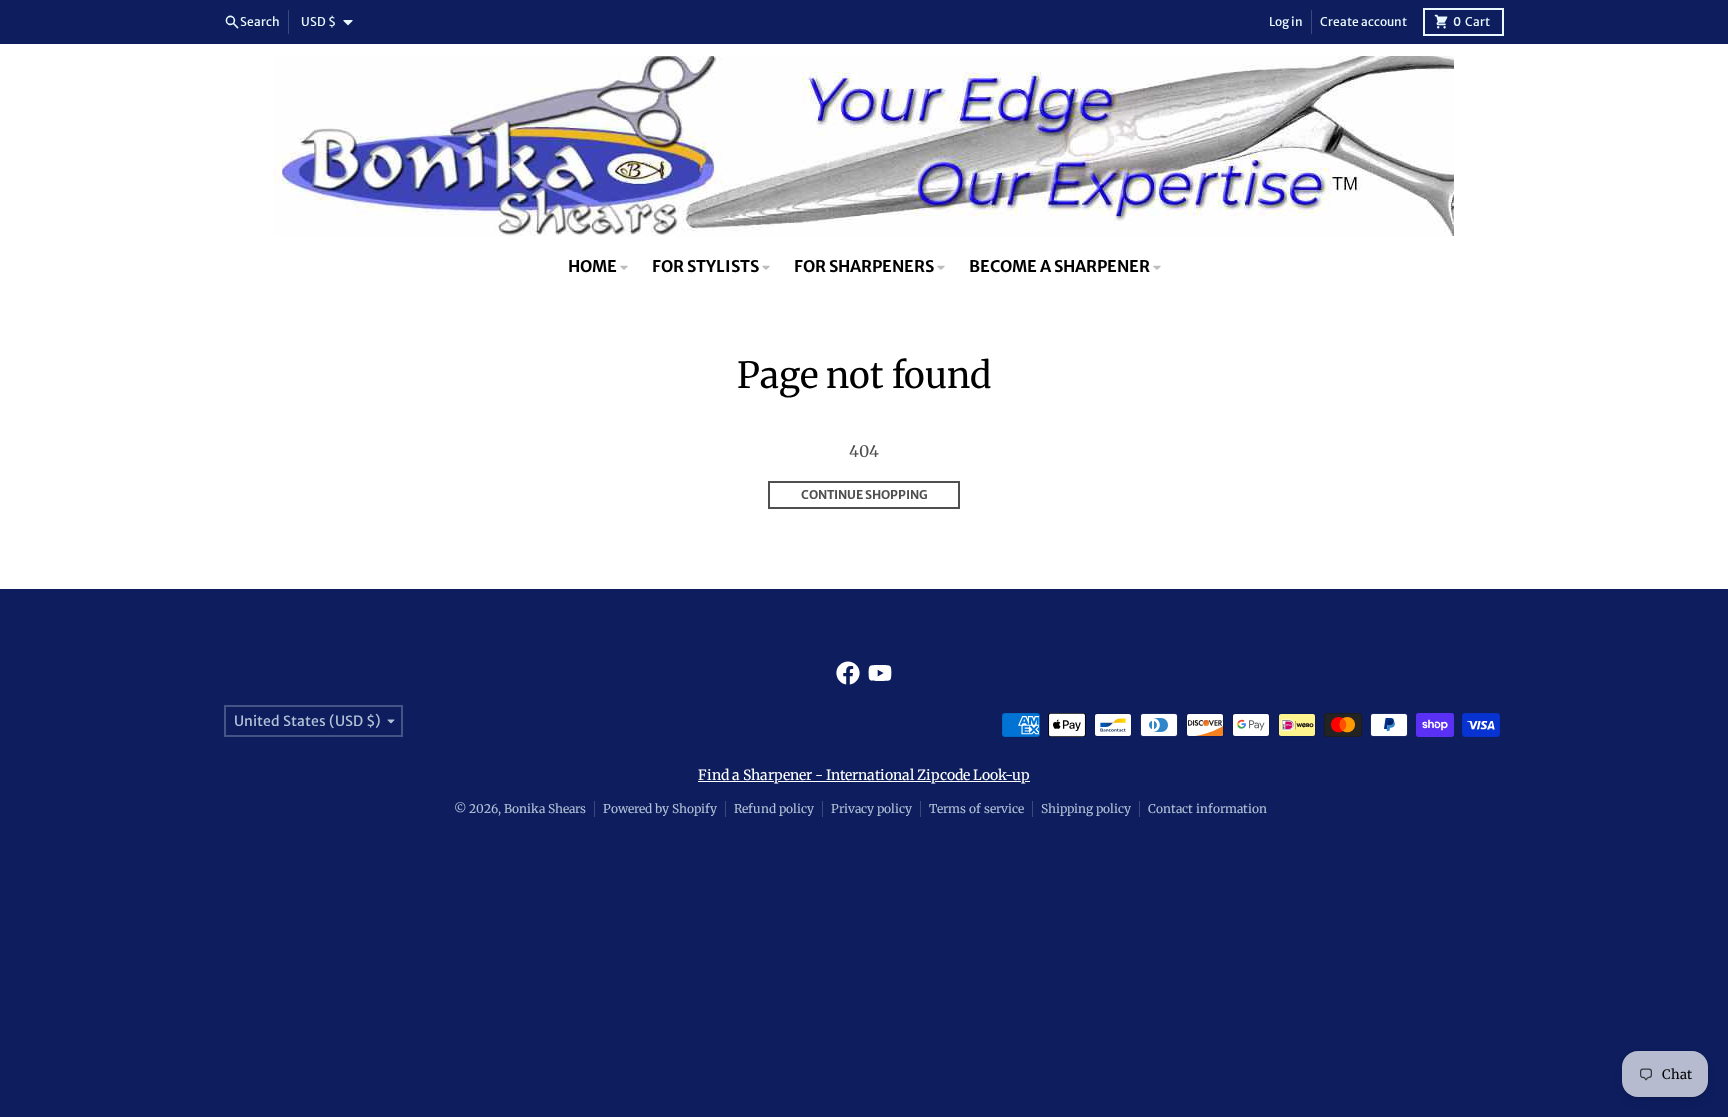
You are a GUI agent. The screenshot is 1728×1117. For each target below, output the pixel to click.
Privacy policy (871, 808)
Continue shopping (864, 494)
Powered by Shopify (660, 808)
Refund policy (774, 808)
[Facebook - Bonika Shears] (848, 673)
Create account (1363, 21)
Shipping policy (1086, 808)
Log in (1286, 21)
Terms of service (976, 808)
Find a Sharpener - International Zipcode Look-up (864, 775)
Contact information (1207, 808)
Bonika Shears (545, 808)
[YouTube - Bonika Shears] (880, 673)
